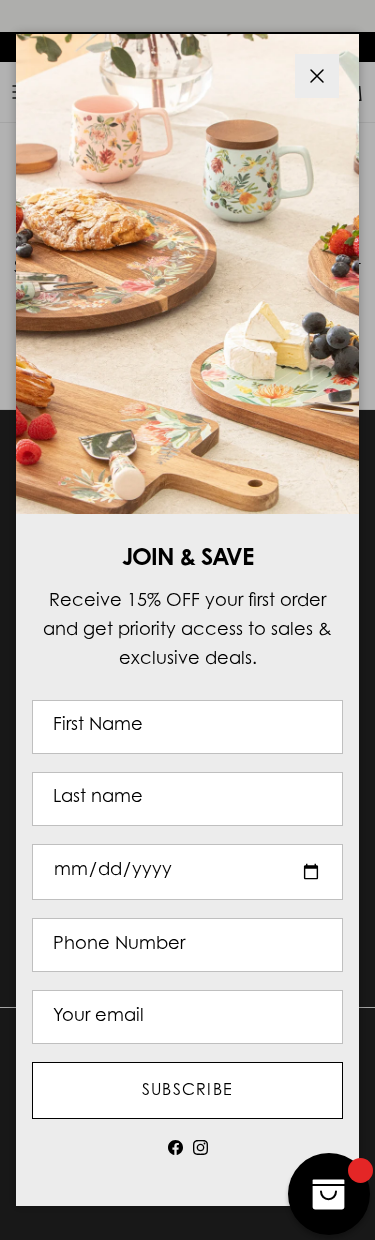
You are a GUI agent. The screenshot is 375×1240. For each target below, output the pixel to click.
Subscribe (188, 1091)
